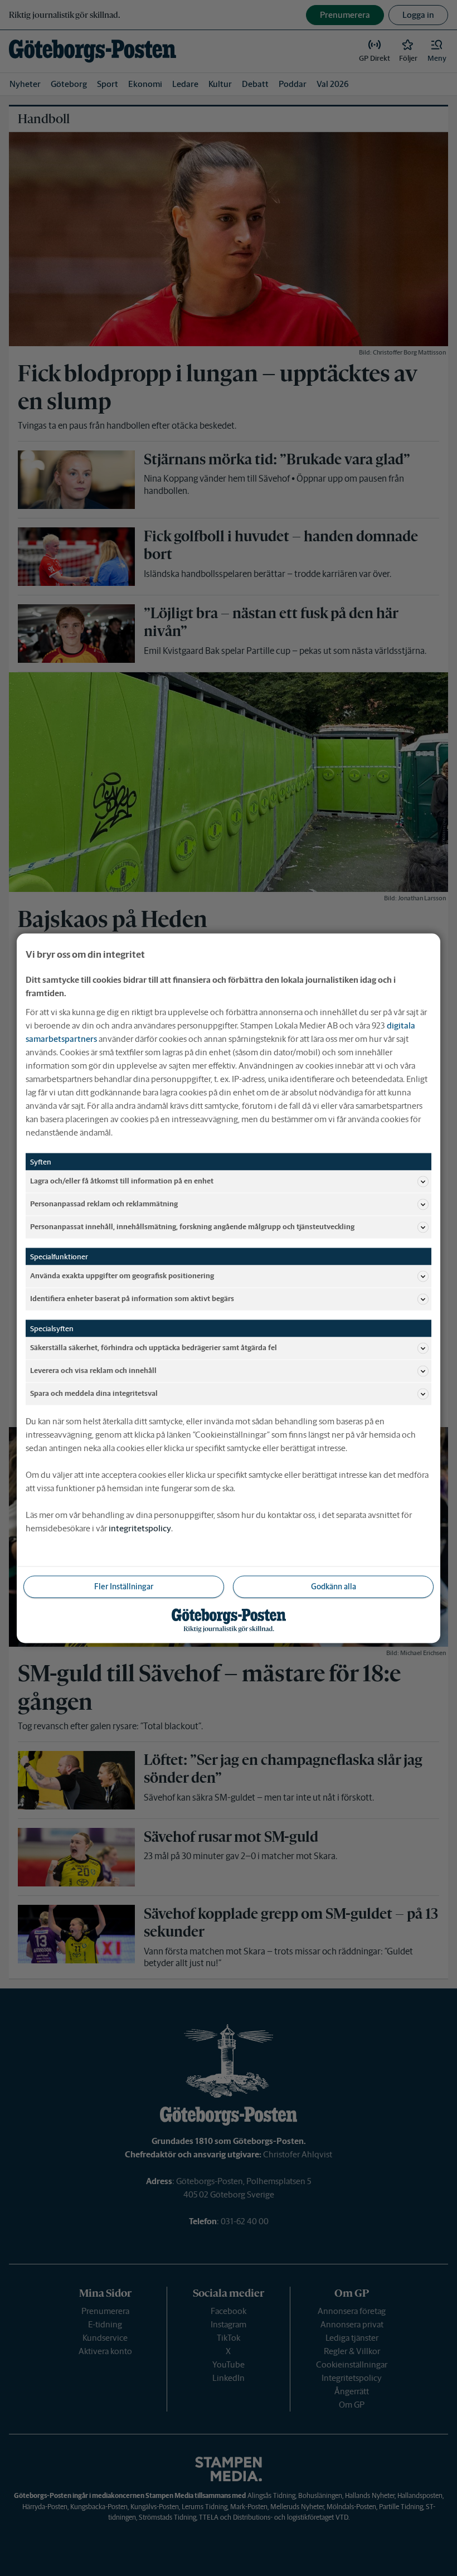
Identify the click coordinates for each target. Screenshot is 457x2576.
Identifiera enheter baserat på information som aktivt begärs (132, 1299)
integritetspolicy (140, 1528)
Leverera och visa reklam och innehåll (93, 1371)
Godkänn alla (334, 1586)
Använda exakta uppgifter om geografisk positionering (122, 1276)
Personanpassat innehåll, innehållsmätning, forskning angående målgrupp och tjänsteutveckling (192, 1227)
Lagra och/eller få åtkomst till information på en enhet (122, 1181)
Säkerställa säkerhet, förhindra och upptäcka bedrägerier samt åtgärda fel (154, 1348)
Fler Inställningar (124, 1586)
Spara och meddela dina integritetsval (94, 1393)
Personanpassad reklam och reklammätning (104, 1204)
